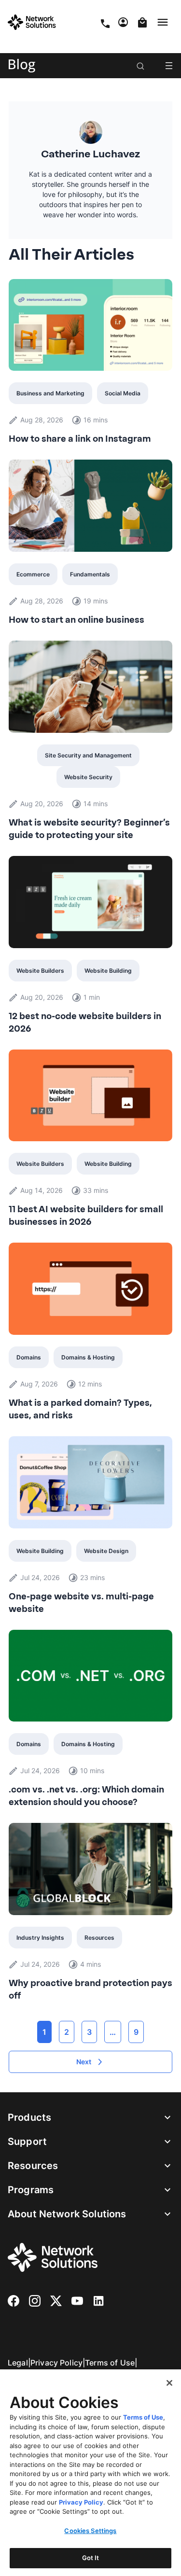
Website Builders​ (40, 971)
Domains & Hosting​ (88, 1357)
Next (84, 2062)
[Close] (169, 2383)
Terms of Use (110, 2363)
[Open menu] (169, 66)
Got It (91, 2558)
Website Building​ (108, 971)
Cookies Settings (90, 2531)
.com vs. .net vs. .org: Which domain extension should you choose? (86, 1796)
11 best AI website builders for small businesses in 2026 (86, 1216)
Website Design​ (106, 1551)
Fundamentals (90, 574)
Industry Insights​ (40, 1938)
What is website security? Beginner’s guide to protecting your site (89, 829)
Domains (29, 1357)
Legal (18, 2363)
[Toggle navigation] (165, 22)
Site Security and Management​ (88, 755)
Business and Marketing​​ (50, 393)
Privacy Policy (56, 2363)
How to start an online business (77, 620)
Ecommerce (33, 574)
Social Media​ (123, 393)
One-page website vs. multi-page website (81, 1603)
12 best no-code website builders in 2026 (85, 1022)
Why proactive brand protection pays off (90, 1989)
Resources (99, 1938)
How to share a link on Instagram (80, 439)
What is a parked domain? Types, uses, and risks (80, 1409)
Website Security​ (88, 777)
